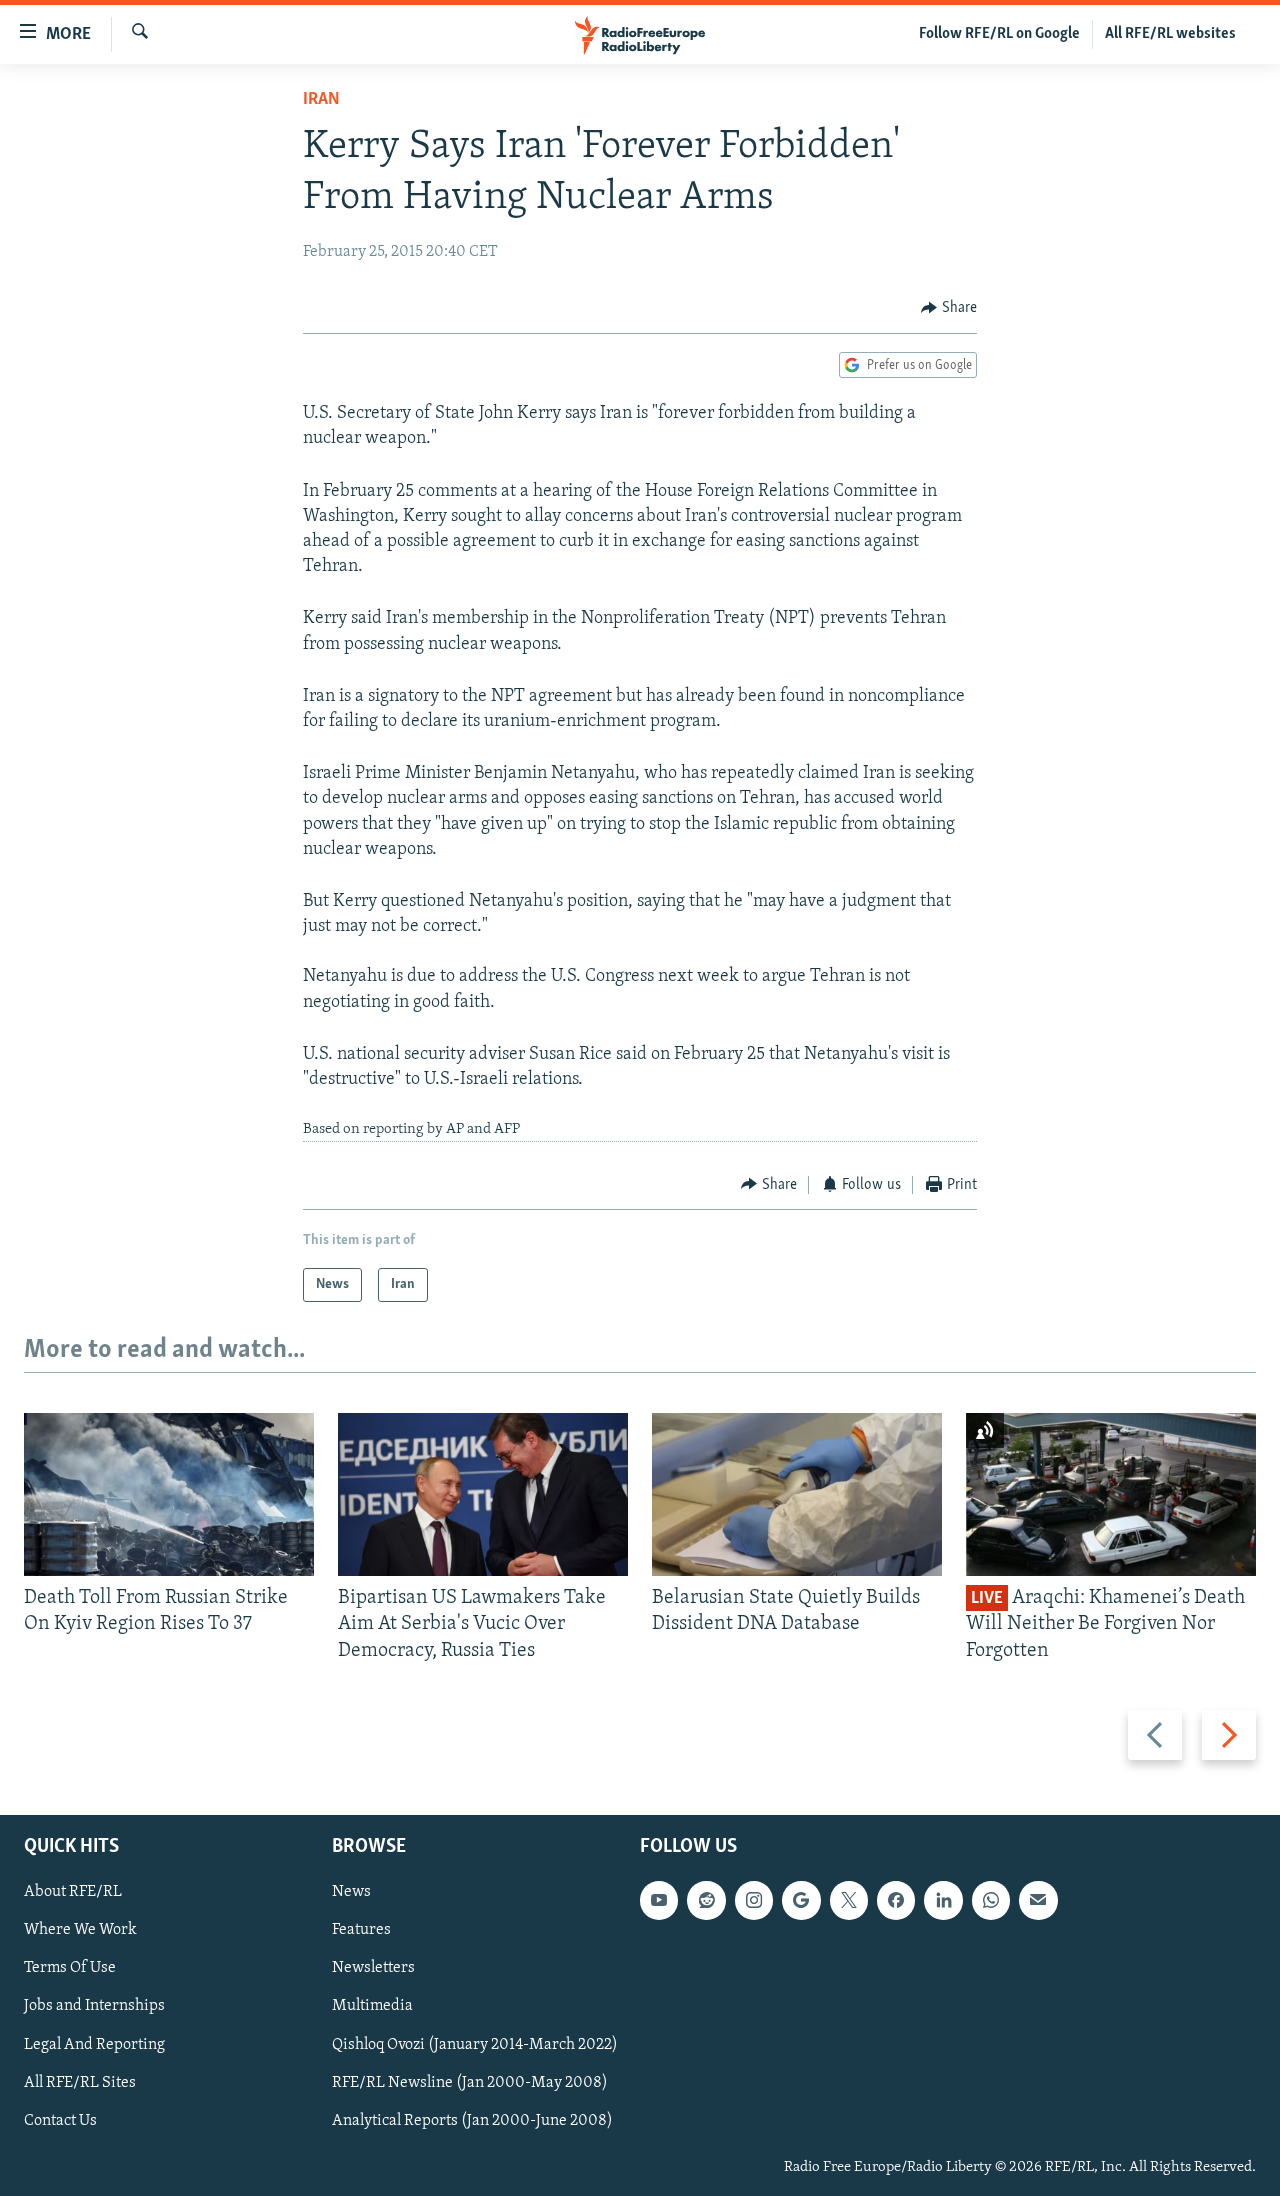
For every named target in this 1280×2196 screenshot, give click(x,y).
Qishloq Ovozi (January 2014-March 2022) (475, 2045)
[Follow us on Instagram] (754, 1900)
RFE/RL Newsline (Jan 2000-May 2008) (470, 2083)
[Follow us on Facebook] (896, 1900)
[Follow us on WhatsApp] (991, 1900)
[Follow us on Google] (801, 1900)
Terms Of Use (70, 1969)
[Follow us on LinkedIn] (943, 1900)
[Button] (949, 308)
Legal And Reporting (94, 2045)
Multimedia (372, 2007)
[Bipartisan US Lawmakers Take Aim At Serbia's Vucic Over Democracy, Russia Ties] (483, 1494)
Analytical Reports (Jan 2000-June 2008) (472, 2121)
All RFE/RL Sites (80, 2083)
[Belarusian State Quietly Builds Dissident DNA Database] (797, 1494)
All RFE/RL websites (1170, 34)
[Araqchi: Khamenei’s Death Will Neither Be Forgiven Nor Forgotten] (1111, 1494)
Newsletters (373, 1969)
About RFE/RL (73, 1892)
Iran (321, 100)
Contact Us (60, 2121)
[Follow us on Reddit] (706, 1900)
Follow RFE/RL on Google (999, 34)
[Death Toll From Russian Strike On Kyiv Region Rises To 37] (169, 1494)
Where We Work (80, 1930)
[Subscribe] (1038, 1900)
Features (361, 1930)
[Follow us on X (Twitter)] (849, 1900)
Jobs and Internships (94, 2007)
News (351, 1892)
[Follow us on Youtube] (659, 1900)
